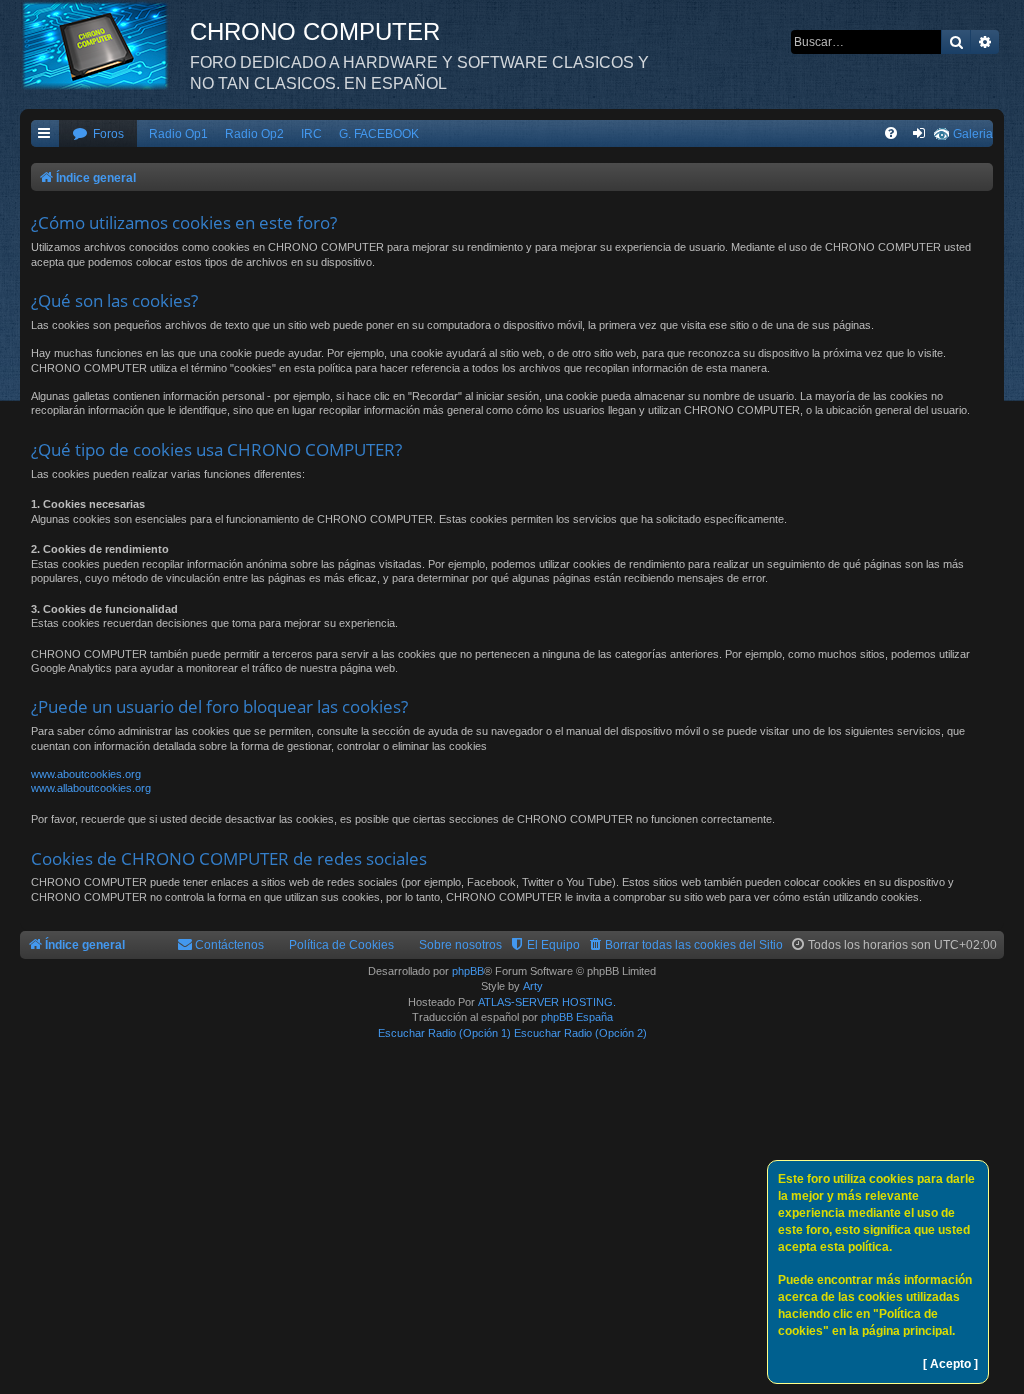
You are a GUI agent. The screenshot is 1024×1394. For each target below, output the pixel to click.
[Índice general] (105, 45)
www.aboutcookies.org (86, 774)
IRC (311, 134)
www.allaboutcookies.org (91, 788)
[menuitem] (98, 134)
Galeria (973, 134)
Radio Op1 (178, 134)
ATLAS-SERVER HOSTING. (547, 1002)
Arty (533, 986)
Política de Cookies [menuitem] (341, 945)
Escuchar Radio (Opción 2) (580, 1033)
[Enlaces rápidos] (45, 134)
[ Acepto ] (950, 1364)
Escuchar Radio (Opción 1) (444, 1033)
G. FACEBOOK (379, 134)
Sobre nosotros (460, 945)
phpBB (468, 971)
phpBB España (577, 1017)
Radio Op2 (254, 134)
